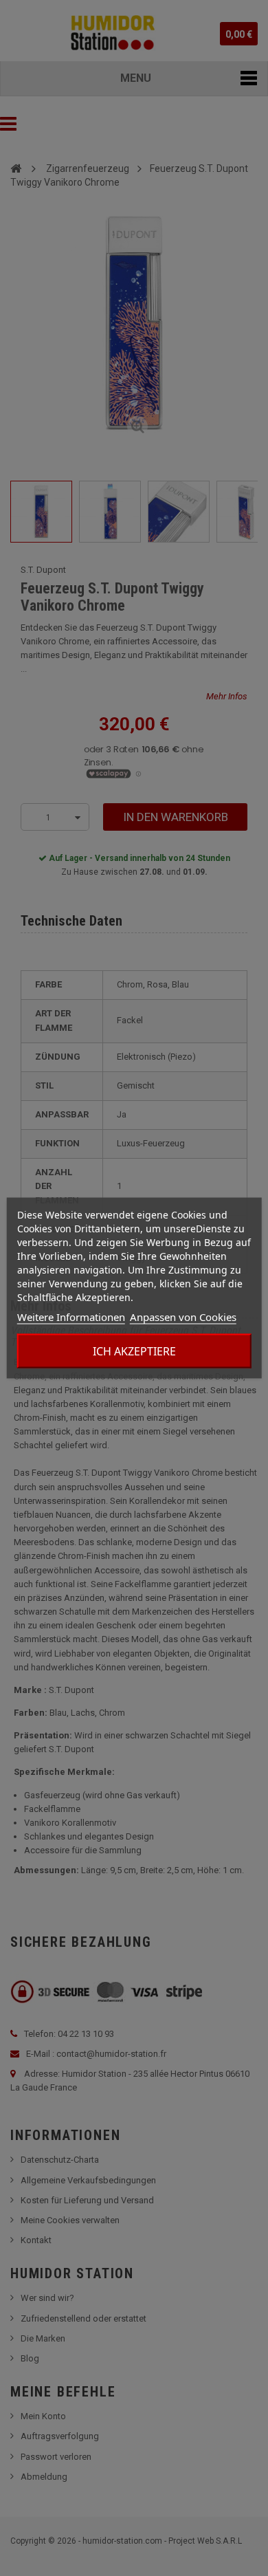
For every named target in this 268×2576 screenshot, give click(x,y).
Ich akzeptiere (134, 1351)
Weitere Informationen (71, 1317)
